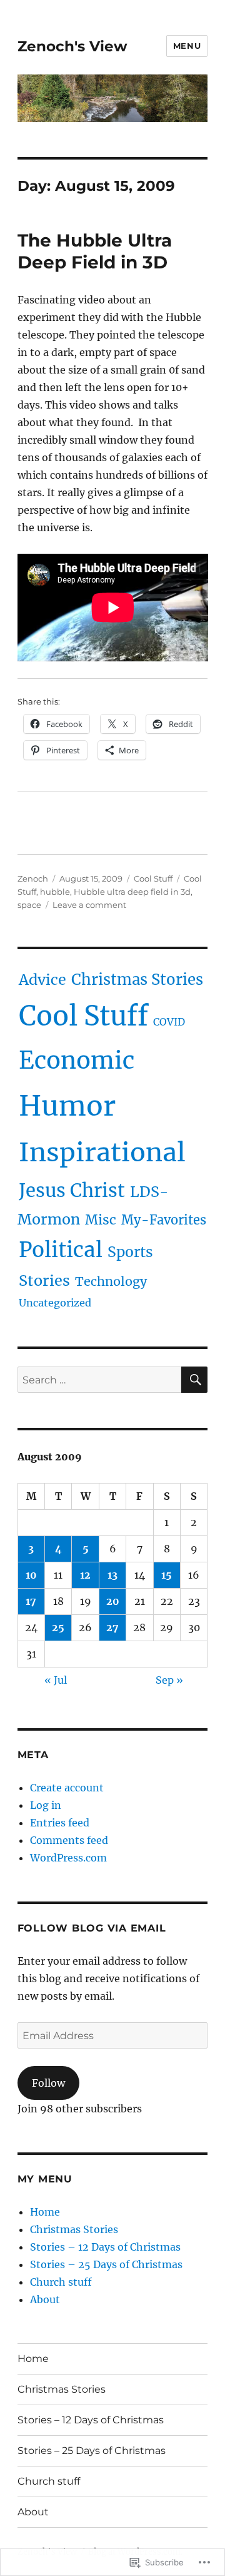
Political (61, 1250)
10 (31, 1575)
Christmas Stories (137, 980)
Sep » (169, 1680)
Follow (48, 2083)
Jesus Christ (72, 1190)
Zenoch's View (72, 46)
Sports (130, 1252)
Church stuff (61, 2282)
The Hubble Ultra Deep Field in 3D (95, 251)
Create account (67, 1788)
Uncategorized (55, 1303)
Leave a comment (89, 905)
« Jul (56, 1680)
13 (112, 1575)
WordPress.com (68, 1858)
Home (45, 2212)
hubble (55, 892)
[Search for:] (100, 1380)
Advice (42, 980)
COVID (169, 1022)
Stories (44, 1280)
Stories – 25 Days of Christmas (106, 2264)
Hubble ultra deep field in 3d (132, 892)
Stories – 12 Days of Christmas (105, 2247)
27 (112, 1627)
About (45, 2299)
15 (167, 1575)
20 (113, 1601)
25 (58, 1627)
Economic (77, 1060)
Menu (187, 46)
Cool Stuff (153, 878)
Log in (46, 1805)
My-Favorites (164, 1220)
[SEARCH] (194, 1380)
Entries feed (60, 1823)
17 (31, 1601)
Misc (101, 1220)
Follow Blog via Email (92, 1928)
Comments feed (69, 1840)
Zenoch (33, 878)
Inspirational (102, 1152)
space (29, 905)
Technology (111, 1281)
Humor (67, 1106)
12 (85, 1575)
